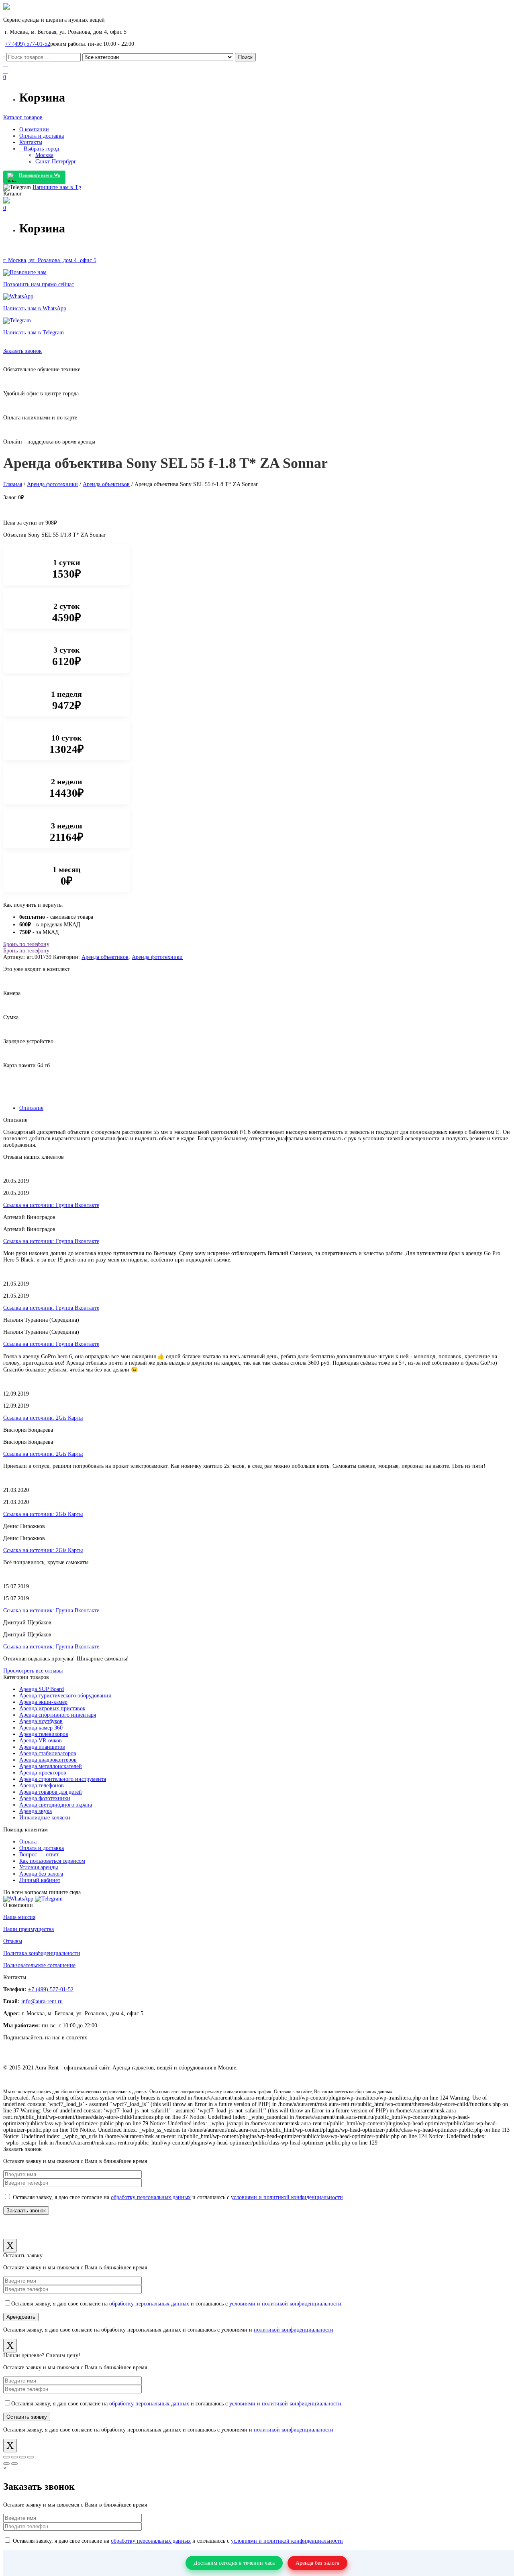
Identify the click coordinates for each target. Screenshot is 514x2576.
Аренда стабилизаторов (48, 1753)
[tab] (265, 1108)
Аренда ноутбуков (41, 1721)
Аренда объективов (106, 484)
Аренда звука (36, 1811)
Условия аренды (39, 1867)
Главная (13, 484)
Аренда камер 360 (41, 1728)
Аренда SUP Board (42, 1689)
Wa (40, 175)
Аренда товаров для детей (51, 1792)
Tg (57, 187)
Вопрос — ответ (39, 1855)
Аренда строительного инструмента (63, 1779)
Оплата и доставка (42, 1848)
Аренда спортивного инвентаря (58, 1715)
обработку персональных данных (151, 2197)
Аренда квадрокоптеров (48, 1760)
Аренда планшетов (42, 1747)
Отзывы (13, 1941)
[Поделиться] (14, 2457)
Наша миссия (19, 1917)
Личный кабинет (40, 1880)
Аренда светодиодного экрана (56, 1805)
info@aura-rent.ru (42, 2001)
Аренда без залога (41, 1874)
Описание (31, 1108)
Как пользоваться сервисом (52, 1861)
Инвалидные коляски (45, 1818)
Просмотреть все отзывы (33, 1671)
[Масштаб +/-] (31, 2457)
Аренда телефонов (42, 1785)
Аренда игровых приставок (52, 1708)
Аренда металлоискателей (51, 1766)
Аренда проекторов (43, 1773)
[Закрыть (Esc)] (6, 2457)
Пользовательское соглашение (39, 1965)
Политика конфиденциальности (42, 1953)
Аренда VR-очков (41, 1741)
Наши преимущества (29, 1929)
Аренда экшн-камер (43, 1702)
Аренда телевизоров (44, 1734)
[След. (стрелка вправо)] (14, 2464)
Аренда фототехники (52, 484)
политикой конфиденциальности (294, 2330)
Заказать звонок (22, 351)
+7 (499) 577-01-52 (28, 44)
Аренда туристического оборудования (65, 1696)
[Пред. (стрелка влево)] (6, 2464)
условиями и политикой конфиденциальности (287, 2197)
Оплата (28, 1842)
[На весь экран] (22, 2457)
